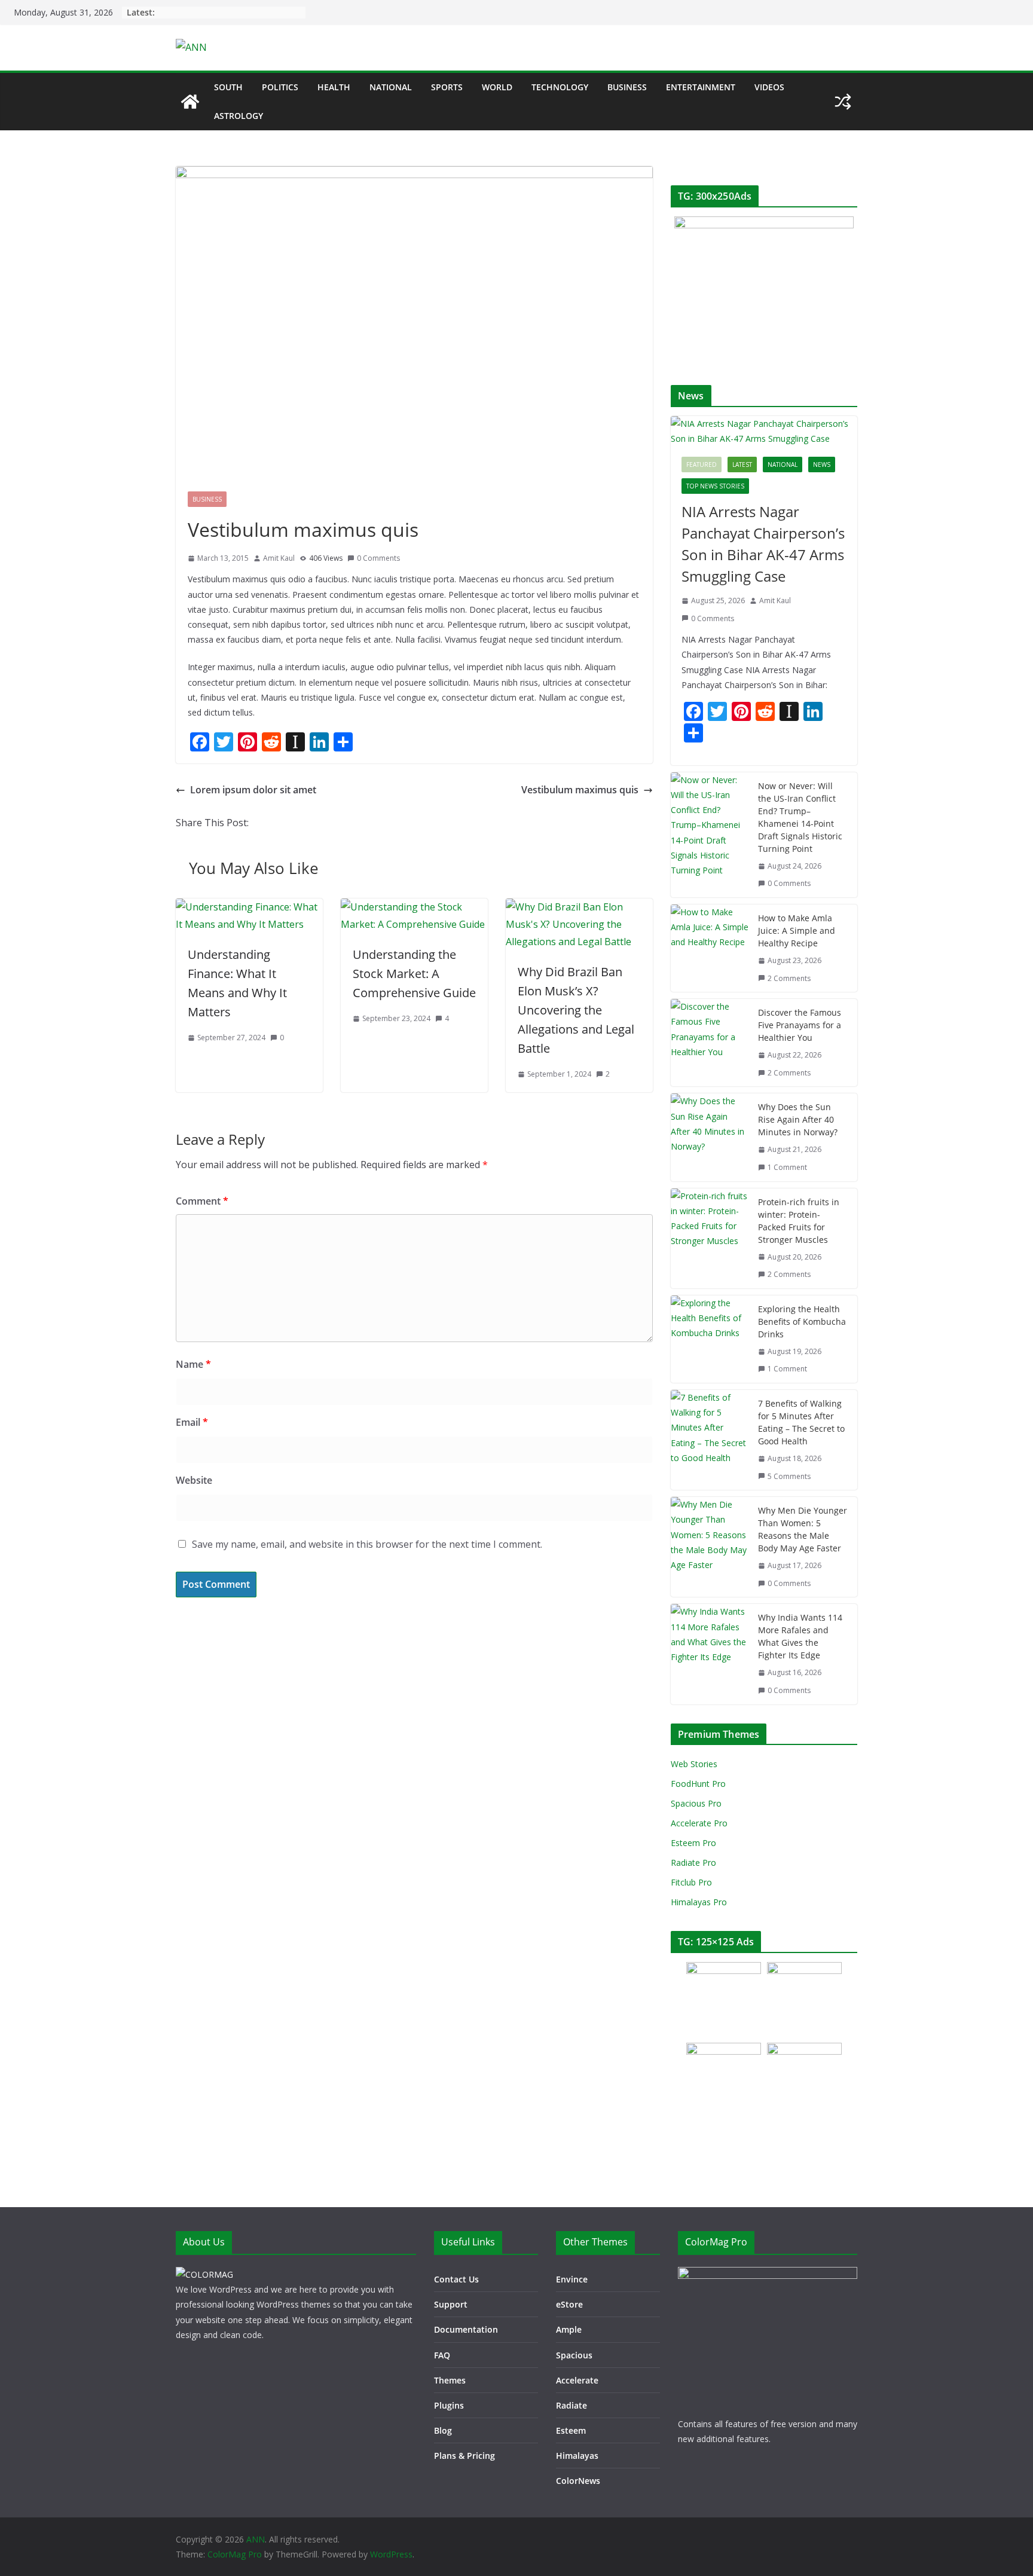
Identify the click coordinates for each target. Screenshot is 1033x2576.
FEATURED (702, 465)
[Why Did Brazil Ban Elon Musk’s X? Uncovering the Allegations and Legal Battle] (579, 907)
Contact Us (456, 2279)
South (228, 87)
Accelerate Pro (699, 1823)
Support (451, 2304)
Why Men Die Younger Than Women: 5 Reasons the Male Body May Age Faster (803, 1529)
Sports (447, 87)
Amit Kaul (279, 558)
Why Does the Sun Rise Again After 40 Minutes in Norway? (798, 1119)
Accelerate (577, 2380)
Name (193, 1364)
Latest (742, 465)
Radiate (571, 2405)
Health (334, 87)
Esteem (571, 2430)
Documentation (466, 2329)
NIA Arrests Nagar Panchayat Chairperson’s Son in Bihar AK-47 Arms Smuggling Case (763, 544)
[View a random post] (843, 102)
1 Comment (787, 1167)
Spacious (574, 2355)
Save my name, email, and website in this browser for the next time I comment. (367, 1544)
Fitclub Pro (691, 1882)
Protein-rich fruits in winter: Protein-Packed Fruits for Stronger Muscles (799, 1221)
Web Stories (694, 1764)
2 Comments (789, 978)
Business (627, 87)
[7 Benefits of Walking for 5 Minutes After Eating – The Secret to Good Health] (710, 1440)
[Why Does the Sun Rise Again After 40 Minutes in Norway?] (710, 1137)
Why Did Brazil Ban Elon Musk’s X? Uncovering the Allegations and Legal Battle (576, 1010)
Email (192, 1422)
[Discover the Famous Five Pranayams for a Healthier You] (710, 1043)
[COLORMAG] (204, 2274)
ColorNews (578, 2481)
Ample (569, 2329)
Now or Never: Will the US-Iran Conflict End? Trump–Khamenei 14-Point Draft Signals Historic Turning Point (800, 817)
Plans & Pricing (464, 2456)
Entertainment (701, 87)
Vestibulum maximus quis (580, 790)
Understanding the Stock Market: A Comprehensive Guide (414, 974)
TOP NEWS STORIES (715, 486)
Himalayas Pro (699, 1902)
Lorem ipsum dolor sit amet (253, 790)
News (822, 465)
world (497, 87)
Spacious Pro (696, 1803)
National (391, 87)
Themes (450, 2380)
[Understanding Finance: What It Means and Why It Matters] (249, 907)
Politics (280, 87)
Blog (443, 2430)
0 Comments (378, 558)
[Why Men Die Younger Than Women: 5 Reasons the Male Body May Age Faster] (710, 1547)
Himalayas (577, 2456)
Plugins (449, 2405)
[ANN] (190, 102)
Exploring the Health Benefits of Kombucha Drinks (802, 1321)
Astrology (239, 116)
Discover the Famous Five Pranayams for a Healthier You (800, 1025)
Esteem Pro (693, 1843)
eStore (569, 2304)
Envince (572, 2279)
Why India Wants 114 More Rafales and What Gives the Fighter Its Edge (800, 1636)
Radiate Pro (693, 1863)
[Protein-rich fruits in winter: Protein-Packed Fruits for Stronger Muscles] (710, 1238)
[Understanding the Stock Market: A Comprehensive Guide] (414, 907)
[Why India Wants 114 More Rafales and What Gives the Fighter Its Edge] (710, 1654)
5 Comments (789, 1476)
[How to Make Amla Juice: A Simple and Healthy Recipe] (710, 948)
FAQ (442, 2355)
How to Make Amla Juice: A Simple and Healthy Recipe (797, 931)
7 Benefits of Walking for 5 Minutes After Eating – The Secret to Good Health (801, 1422)
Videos (769, 87)
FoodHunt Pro (698, 1784)
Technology (560, 87)
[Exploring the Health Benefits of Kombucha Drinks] (710, 1339)
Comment (202, 1201)
